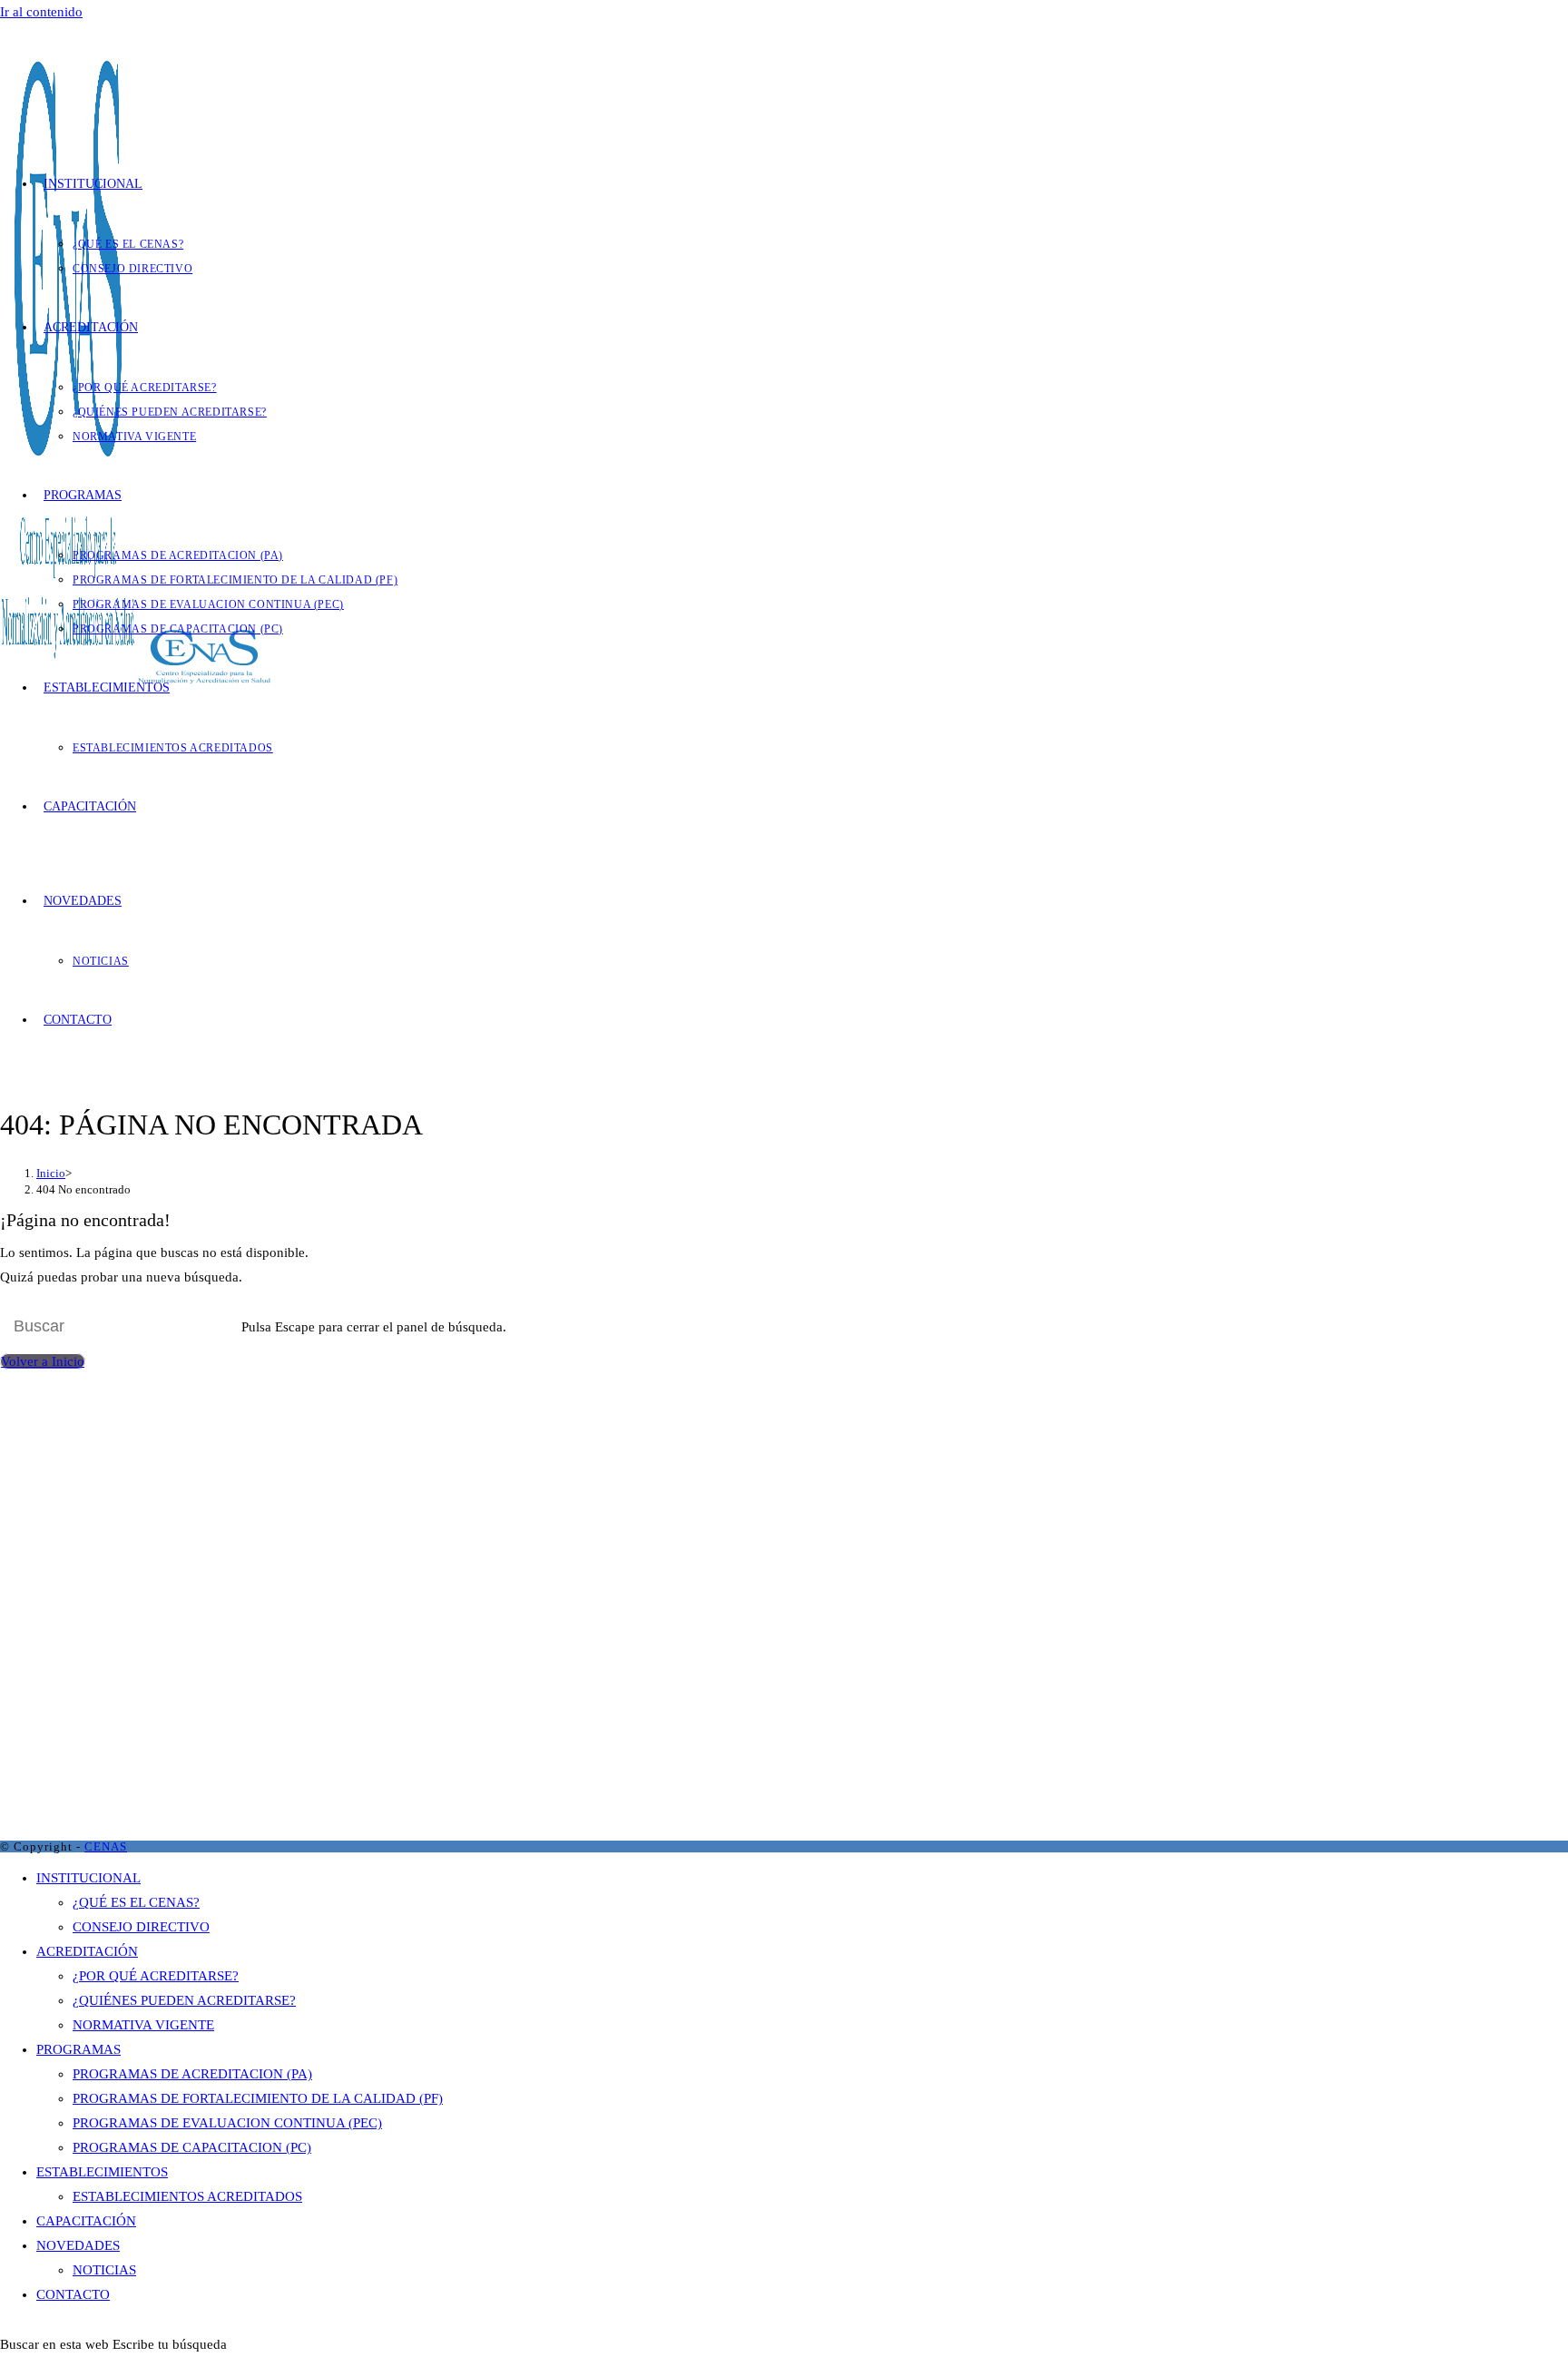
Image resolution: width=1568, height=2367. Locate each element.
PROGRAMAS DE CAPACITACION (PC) (192, 2147)
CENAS (106, 1846)
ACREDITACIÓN (87, 1951)
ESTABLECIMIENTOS (102, 2172)
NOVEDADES (78, 2245)
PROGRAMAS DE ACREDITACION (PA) (192, 2074)
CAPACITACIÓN (86, 2221)
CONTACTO (73, 2294)
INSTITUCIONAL (88, 1878)
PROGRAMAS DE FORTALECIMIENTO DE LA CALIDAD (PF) (258, 2098)
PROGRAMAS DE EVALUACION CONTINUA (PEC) (227, 2123)
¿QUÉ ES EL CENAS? (136, 1902)
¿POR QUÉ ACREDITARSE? (156, 1976)
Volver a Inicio (43, 1361)
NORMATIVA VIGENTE (143, 2025)
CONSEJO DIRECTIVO (141, 1927)
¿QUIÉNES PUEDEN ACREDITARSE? (184, 2000)
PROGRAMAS (78, 2049)
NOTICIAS (104, 2270)
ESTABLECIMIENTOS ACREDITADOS (187, 2196)
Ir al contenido (41, 12)
